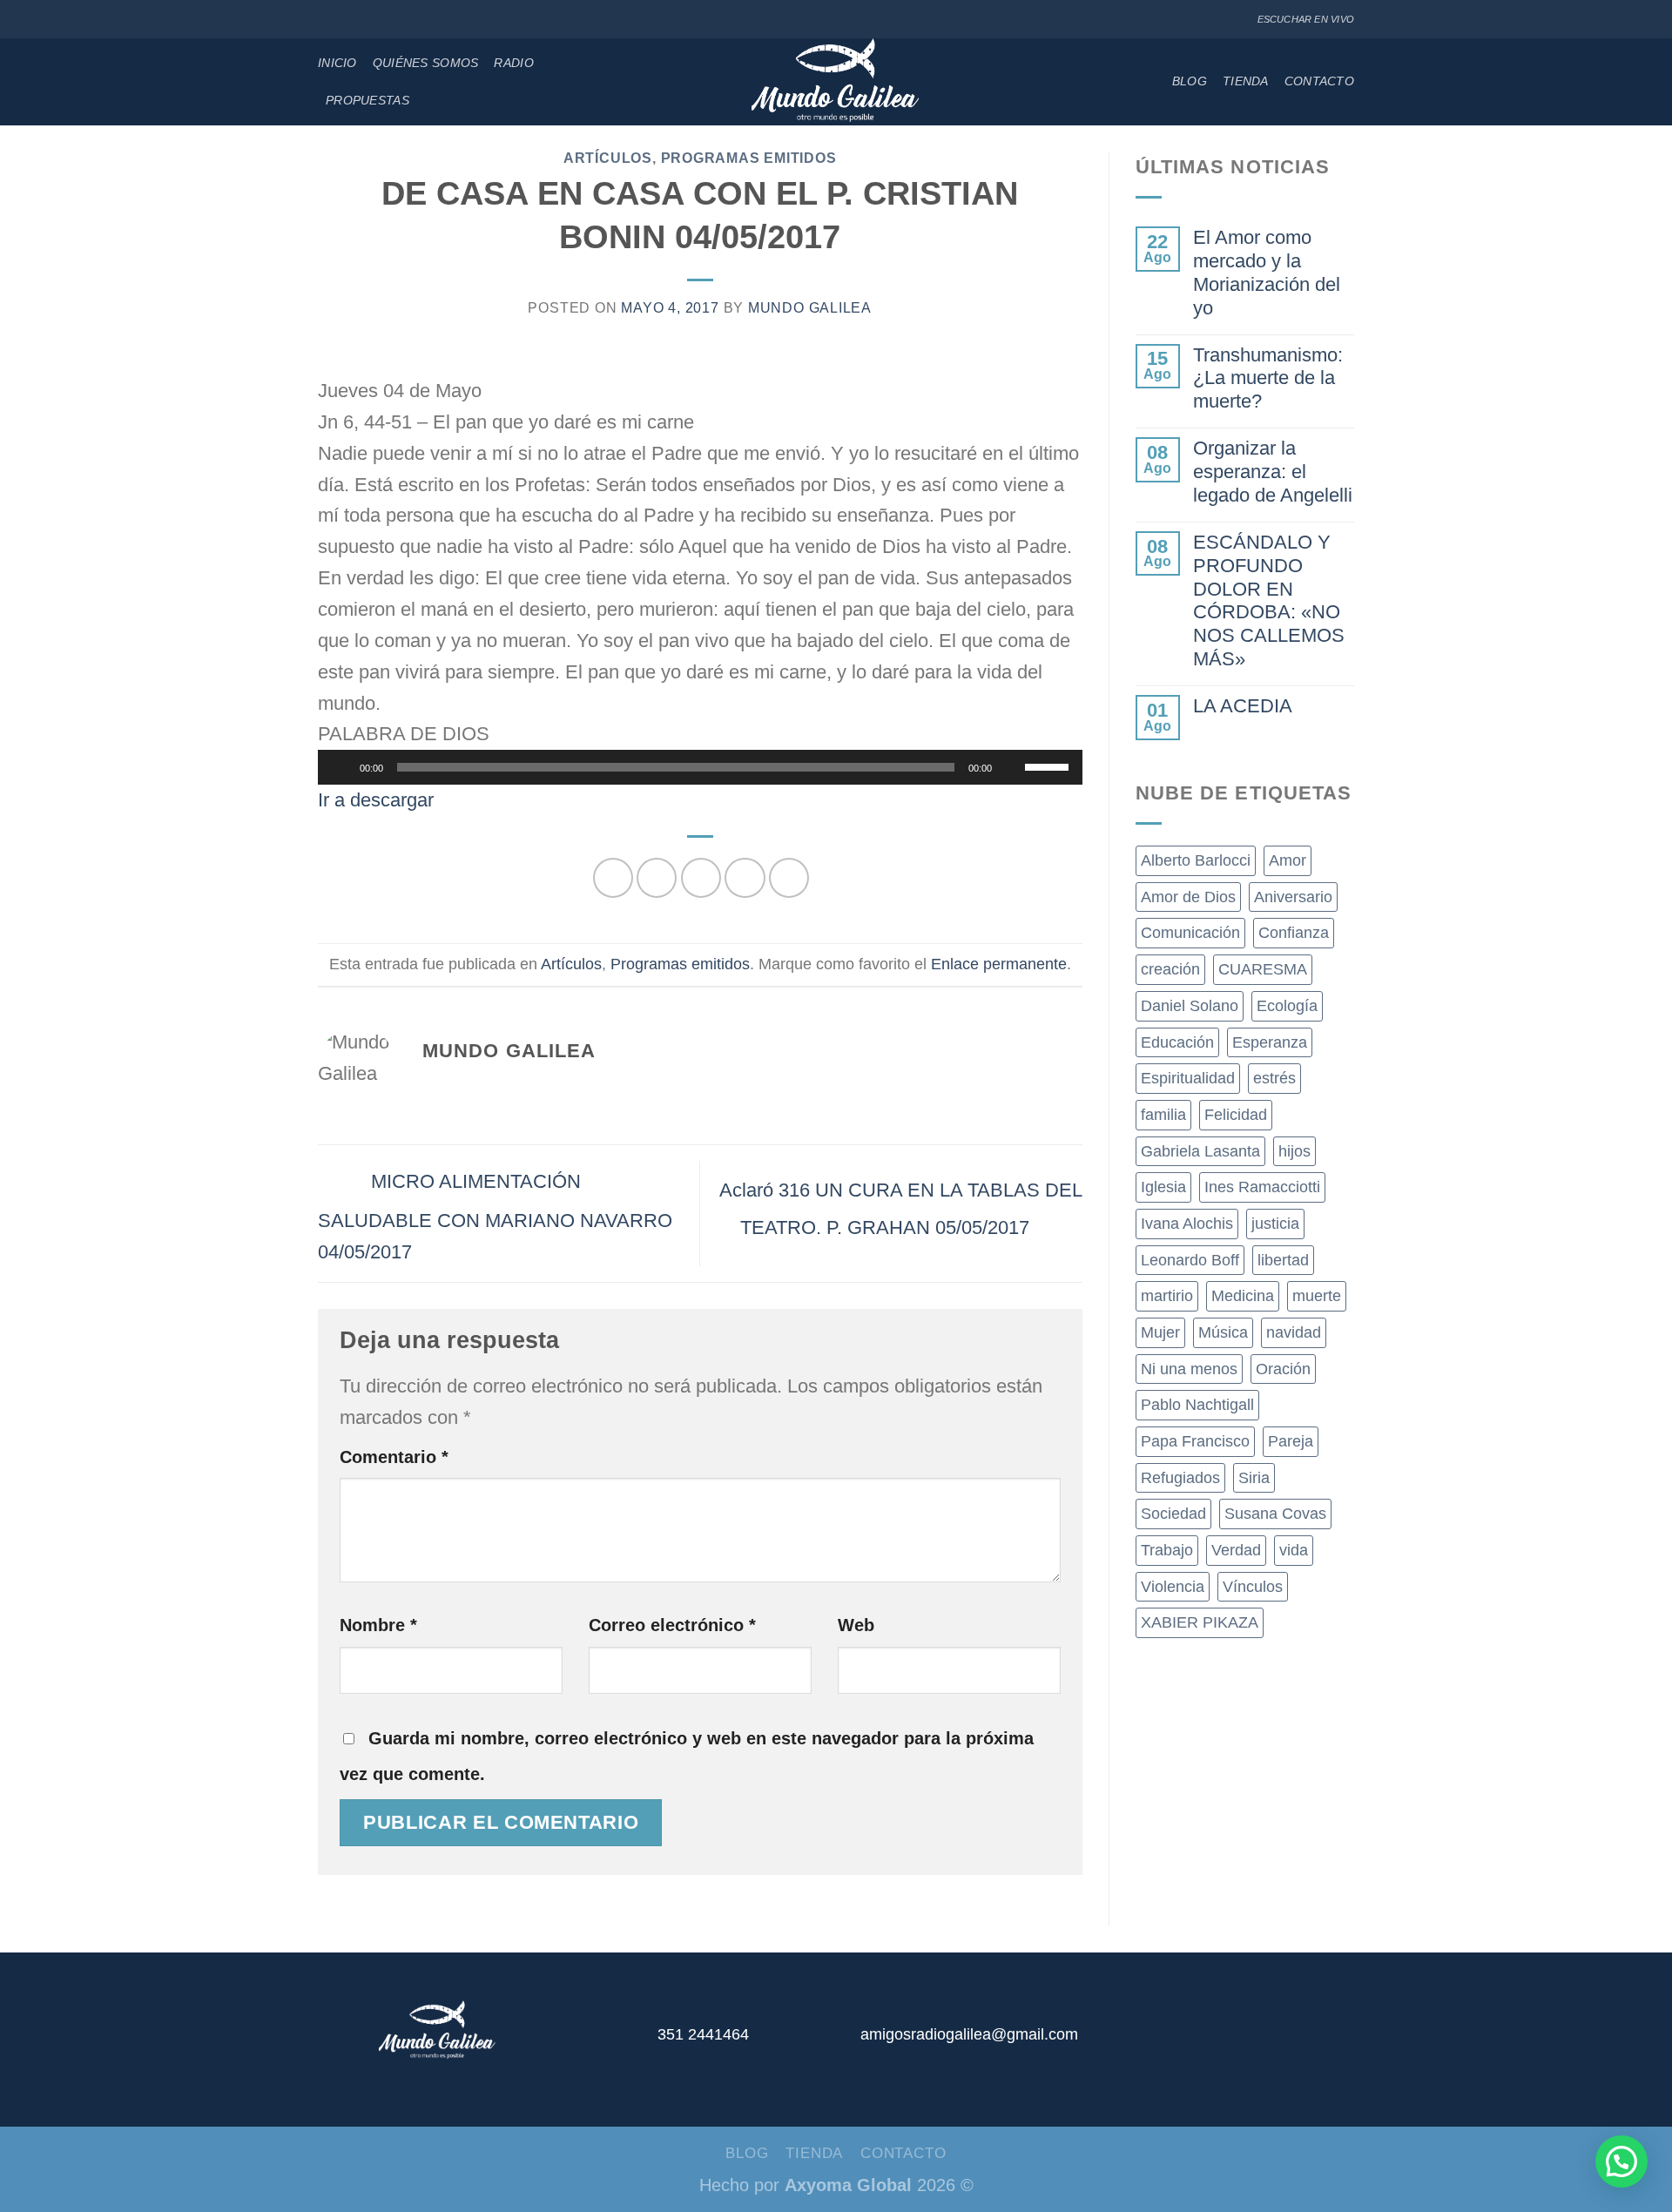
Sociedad (1173, 1514)
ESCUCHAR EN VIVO (1306, 19)
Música (1223, 1332)
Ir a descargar (376, 800)
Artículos (608, 158)
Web (856, 1625)
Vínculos (1253, 1587)
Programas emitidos (749, 158)
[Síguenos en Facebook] (327, 20)
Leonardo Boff (1190, 1260)
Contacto (1319, 81)
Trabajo (1167, 1550)
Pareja (1291, 1441)
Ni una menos (1189, 1369)
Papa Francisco (1195, 1441)
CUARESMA (1263, 969)
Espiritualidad (1188, 1078)
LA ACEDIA (1243, 706)
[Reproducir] (340, 767)
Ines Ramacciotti (1262, 1187)
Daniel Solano (1190, 1006)
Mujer (1160, 1332)
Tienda (1246, 81)
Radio (513, 63)
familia (1163, 1115)
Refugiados (1180, 1478)
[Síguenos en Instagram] (347, 20)
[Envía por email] (701, 878)
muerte (1317, 1296)
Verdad (1236, 1550)
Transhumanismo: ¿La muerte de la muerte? (1268, 378)
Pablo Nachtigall (1197, 1405)
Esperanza (1270, 1042)
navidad (1294, 1332)
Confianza (1294, 933)
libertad (1283, 1260)
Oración (1283, 1369)
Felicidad (1236, 1115)
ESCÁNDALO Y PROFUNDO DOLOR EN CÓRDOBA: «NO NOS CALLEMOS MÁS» (1269, 600)
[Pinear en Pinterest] (745, 878)
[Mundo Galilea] (836, 82)
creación (1170, 969)
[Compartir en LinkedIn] (789, 878)
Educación (1177, 1042)
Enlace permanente (999, 964)
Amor (1288, 860)
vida (1294, 1550)
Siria (1254, 1478)
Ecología (1287, 1006)
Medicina (1243, 1296)
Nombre (378, 1625)
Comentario (394, 1457)
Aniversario (1293, 897)
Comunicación (1190, 933)
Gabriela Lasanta (1200, 1151)
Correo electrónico (672, 1625)
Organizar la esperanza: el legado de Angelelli (1273, 472)
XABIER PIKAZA (1200, 1622)
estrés (1274, 1078)
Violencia (1173, 1587)
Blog (1190, 81)
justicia (1275, 1224)
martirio (1167, 1296)
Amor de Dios (1188, 897)
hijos (1294, 1151)
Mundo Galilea (810, 308)
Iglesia (1163, 1187)
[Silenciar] (1011, 767)
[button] (1621, 2161)
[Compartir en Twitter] (657, 878)
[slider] (1049, 765)
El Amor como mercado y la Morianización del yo (1267, 273)
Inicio (337, 63)
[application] (700, 767)
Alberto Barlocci (1196, 860)
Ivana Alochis (1187, 1224)
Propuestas (367, 100)
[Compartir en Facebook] (613, 878)
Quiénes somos (426, 63)
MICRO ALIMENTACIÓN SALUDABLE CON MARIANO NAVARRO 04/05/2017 (495, 1217)
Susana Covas (1275, 1514)
